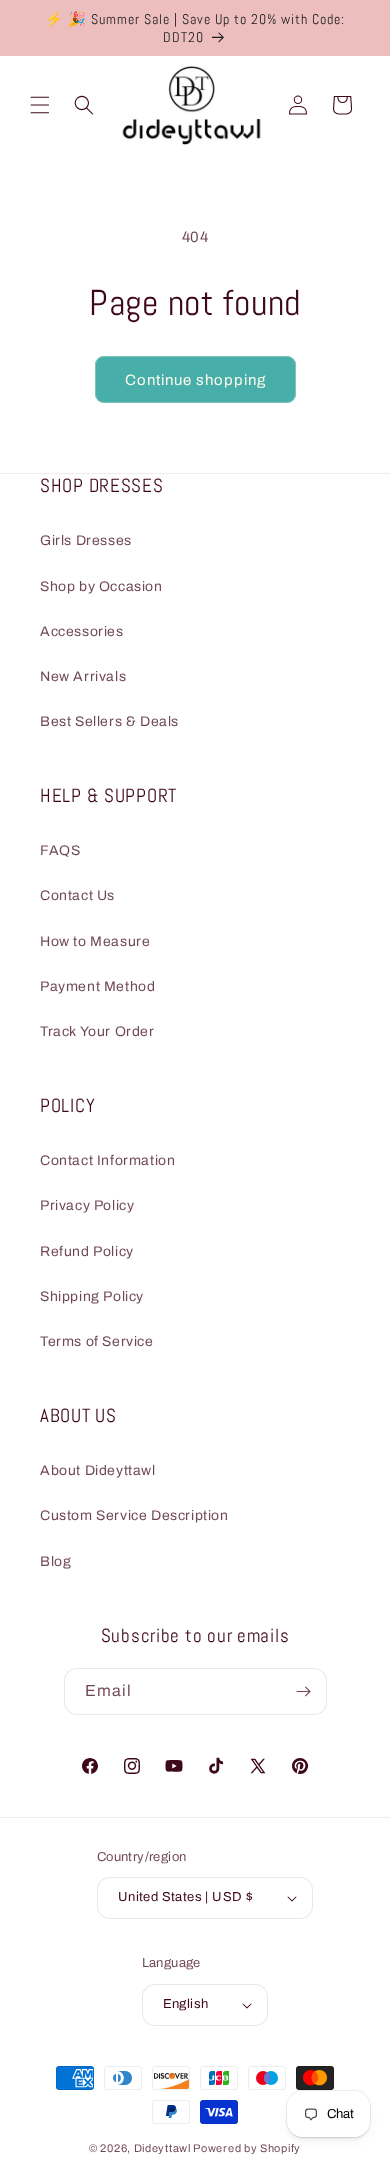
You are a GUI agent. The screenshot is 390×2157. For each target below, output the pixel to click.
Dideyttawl (162, 2148)
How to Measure (95, 941)
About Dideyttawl (98, 1470)
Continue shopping (195, 380)
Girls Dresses (86, 540)
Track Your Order (97, 1031)
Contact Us (77, 895)
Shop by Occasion (101, 586)
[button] (40, 105)
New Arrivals (83, 676)
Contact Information (107, 1160)
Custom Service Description (134, 1515)
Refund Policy (87, 1251)
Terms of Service (97, 1341)
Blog (55, 1561)
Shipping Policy (92, 1296)
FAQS (60, 850)
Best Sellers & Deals (109, 721)
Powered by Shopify (247, 2148)
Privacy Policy (87, 1205)
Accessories (82, 631)
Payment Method (97, 986)
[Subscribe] (304, 1691)
